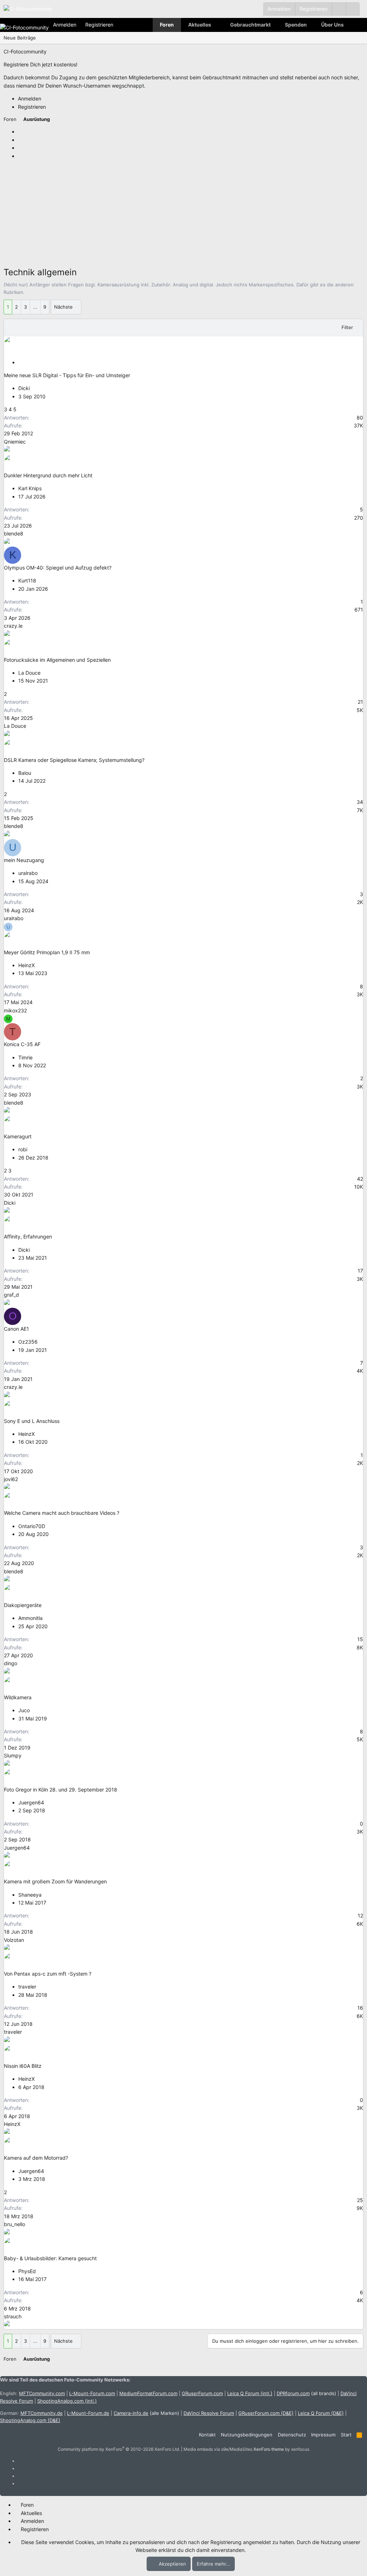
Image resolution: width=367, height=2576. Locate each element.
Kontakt (207, 2435)
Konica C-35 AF (22, 1044)
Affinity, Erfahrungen (28, 1237)
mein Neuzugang (24, 860)
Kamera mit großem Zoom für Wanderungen (55, 1881)
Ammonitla (30, 1618)
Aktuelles (200, 25)
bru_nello (15, 2224)
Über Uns (332, 25)
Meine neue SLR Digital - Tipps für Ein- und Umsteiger (67, 375)
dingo (11, 1663)
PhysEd (27, 2271)
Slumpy (13, 1755)
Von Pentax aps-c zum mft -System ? (48, 1974)
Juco (24, 1710)
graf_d (11, 1295)
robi (23, 1149)
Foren (167, 25)
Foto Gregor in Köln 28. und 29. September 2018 (61, 1790)
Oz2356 (28, 1342)
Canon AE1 (16, 1329)
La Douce (29, 673)
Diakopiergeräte (23, 1605)
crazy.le (13, 626)
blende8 (14, 533)
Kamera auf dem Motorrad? (36, 2158)
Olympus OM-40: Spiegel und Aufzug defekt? (58, 568)
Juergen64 (31, 1802)
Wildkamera (18, 1697)
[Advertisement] (183, 215)
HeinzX (27, 965)
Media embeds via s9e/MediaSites (218, 2449)
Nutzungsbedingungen (247, 2435)
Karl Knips (30, 488)
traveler (27, 1987)
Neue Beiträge (20, 38)
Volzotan (14, 1940)
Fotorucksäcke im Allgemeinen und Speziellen (57, 660)
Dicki (24, 388)
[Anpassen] (339, 9)
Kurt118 (27, 580)
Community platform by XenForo (119, 2449)
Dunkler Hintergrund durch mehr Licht (48, 475)
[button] (353, 9)
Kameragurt (18, 1136)
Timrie (25, 1057)
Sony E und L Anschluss (32, 1421)
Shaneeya (30, 1895)
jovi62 (11, 1479)
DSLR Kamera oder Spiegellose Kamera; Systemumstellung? (74, 760)
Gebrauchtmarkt (250, 25)
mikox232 (15, 1010)
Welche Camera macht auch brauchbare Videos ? (62, 1513)
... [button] (35, 307)
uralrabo (28, 873)
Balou (25, 773)
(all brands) (306, 2393)
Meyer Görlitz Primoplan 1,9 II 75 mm (47, 952)
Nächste (63, 307)
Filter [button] (347, 327)
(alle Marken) (146, 2413)
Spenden (296, 25)
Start (346, 2435)
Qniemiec (15, 442)
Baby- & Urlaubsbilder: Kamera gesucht (50, 2258)
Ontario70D (32, 1526)
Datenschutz (292, 2435)
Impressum (323, 2435)
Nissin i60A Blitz (23, 2066)
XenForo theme (269, 2449)
